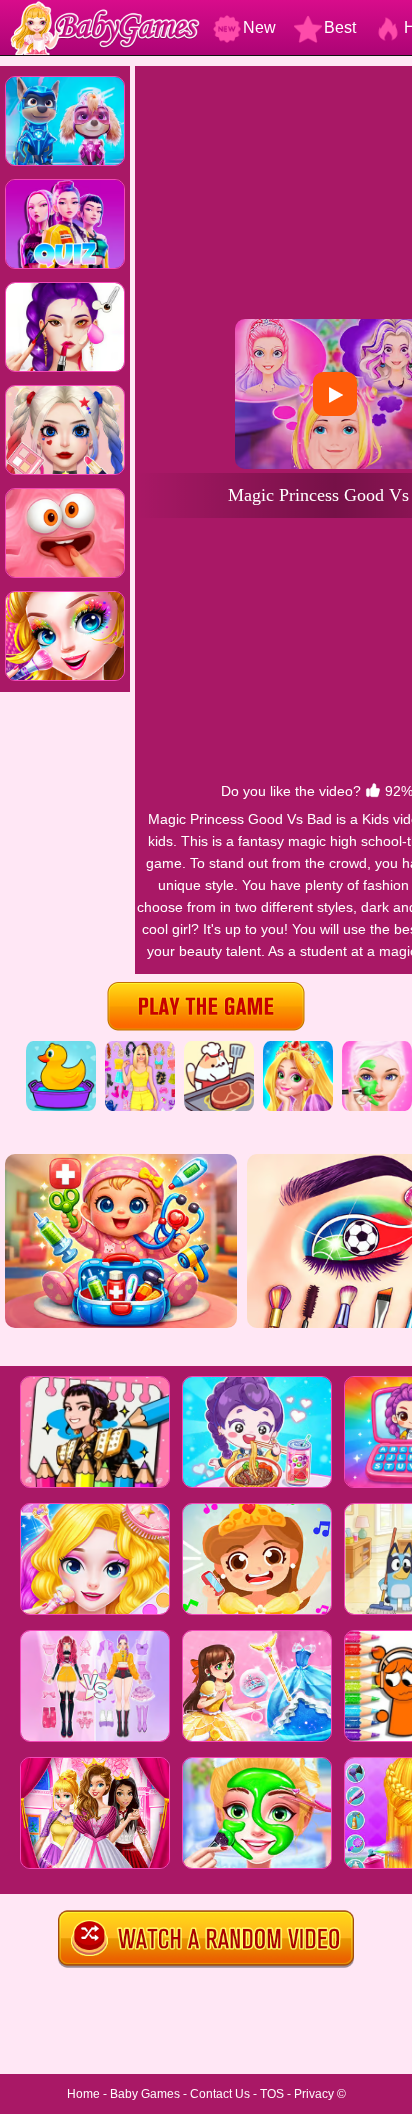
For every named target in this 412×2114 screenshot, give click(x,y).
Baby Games (145, 2094)
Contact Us (220, 2094)
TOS (272, 2094)
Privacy (314, 2094)
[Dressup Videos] (140, 1048)
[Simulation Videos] (219, 1048)
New (259, 27)
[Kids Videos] (61, 1048)
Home (83, 2094)
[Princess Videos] (298, 1048)
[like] (373, 791)
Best (340, 27)
